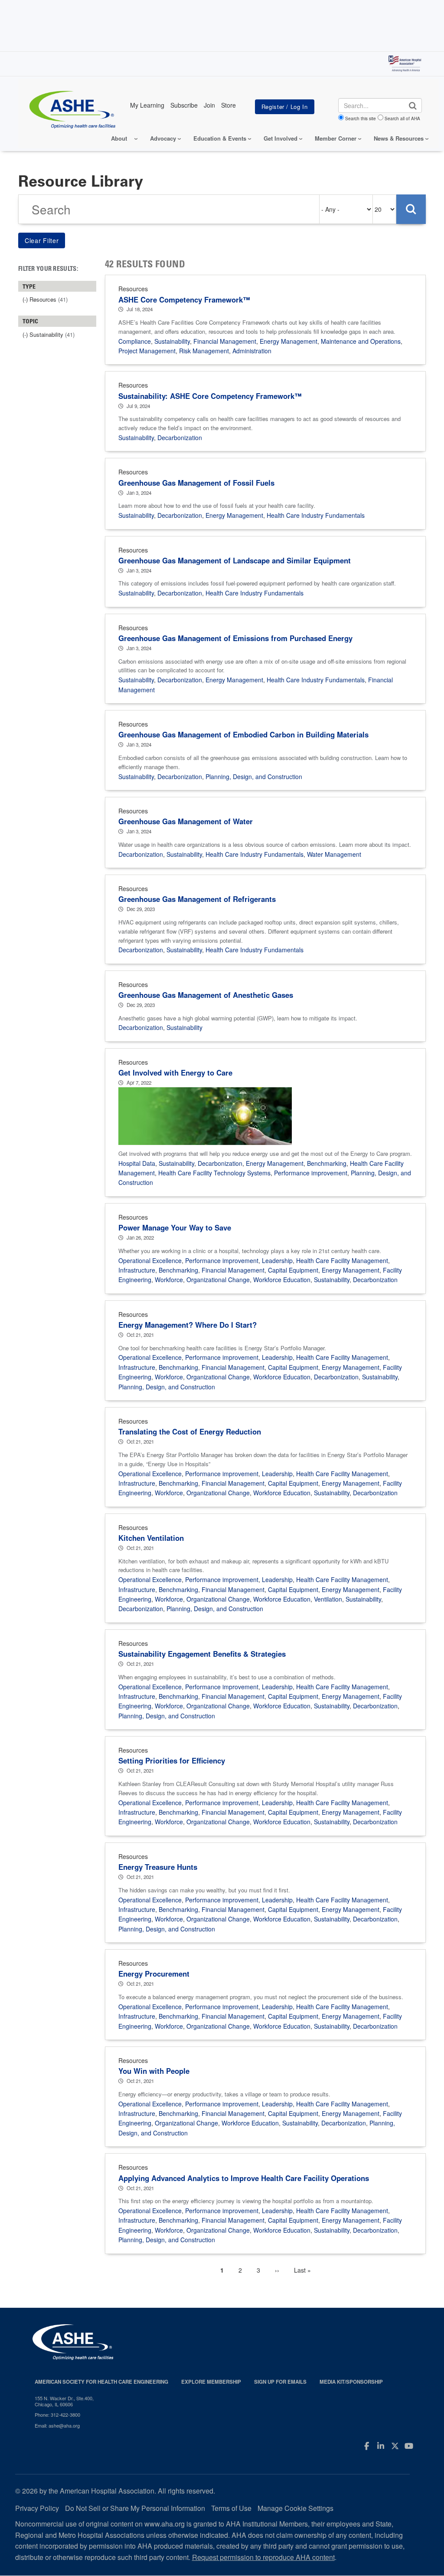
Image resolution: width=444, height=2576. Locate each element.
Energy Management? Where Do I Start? (188, 1325)
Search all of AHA (402, 118)
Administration (252, 351)
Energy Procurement (154, 1974)
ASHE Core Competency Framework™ (184, 299)
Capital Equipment (293, 1270)
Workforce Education (282, 1280)
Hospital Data (137, 1163)
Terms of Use (231, 2508)
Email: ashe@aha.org (57, 2425)
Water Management (334, 854)
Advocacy (163, 138)
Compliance (135, 341)
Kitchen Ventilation (151, 1538)
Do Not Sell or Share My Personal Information (135, 2508)
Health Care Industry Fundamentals (316, 515)
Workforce (169, 1280)
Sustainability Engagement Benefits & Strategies (202, 1654)
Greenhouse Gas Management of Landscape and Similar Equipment (235, 560)
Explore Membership (211, 2382)
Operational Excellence (150, 1260)
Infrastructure (137, 1270)
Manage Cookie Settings (295, 2508)
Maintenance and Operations (361, 341)
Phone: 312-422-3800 (57, 2415)
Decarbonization (180, 438)
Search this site (361, 118)
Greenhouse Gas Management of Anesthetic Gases (206, 995)
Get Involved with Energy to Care (175, 1073)
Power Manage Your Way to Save (175, 1227)
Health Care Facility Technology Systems (214, 1173)
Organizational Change (218, 1280)
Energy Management (289, 341)
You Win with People (154, 2071)
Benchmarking (327, 1163)
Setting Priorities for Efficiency (172, 1760)
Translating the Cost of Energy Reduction (190, 1431)
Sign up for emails (280, 2382)
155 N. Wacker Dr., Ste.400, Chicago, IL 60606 (64, 2401)
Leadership (277, 1260)
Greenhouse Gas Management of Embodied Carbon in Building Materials (243, 734)
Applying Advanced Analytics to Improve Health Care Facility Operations (244, 2178)
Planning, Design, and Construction (254, 776)
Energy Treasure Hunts (158, 1867)
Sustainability (172, 341)
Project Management (147, 351)
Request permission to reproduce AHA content (263, 2557)
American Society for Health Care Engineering (101, 2382)
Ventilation (328, 1599)
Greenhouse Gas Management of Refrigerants (197, 899)
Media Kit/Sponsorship (351, 2382)
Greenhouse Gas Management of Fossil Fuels (196, 483)
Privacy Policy (37, 2508)
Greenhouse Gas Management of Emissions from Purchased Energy (235, 638)
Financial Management (225, 341)
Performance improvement (311, 1173)
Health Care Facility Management (342, 1260)
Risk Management (204, 351)
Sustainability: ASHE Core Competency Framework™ (210, 396)
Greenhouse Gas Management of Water (186, 821)
